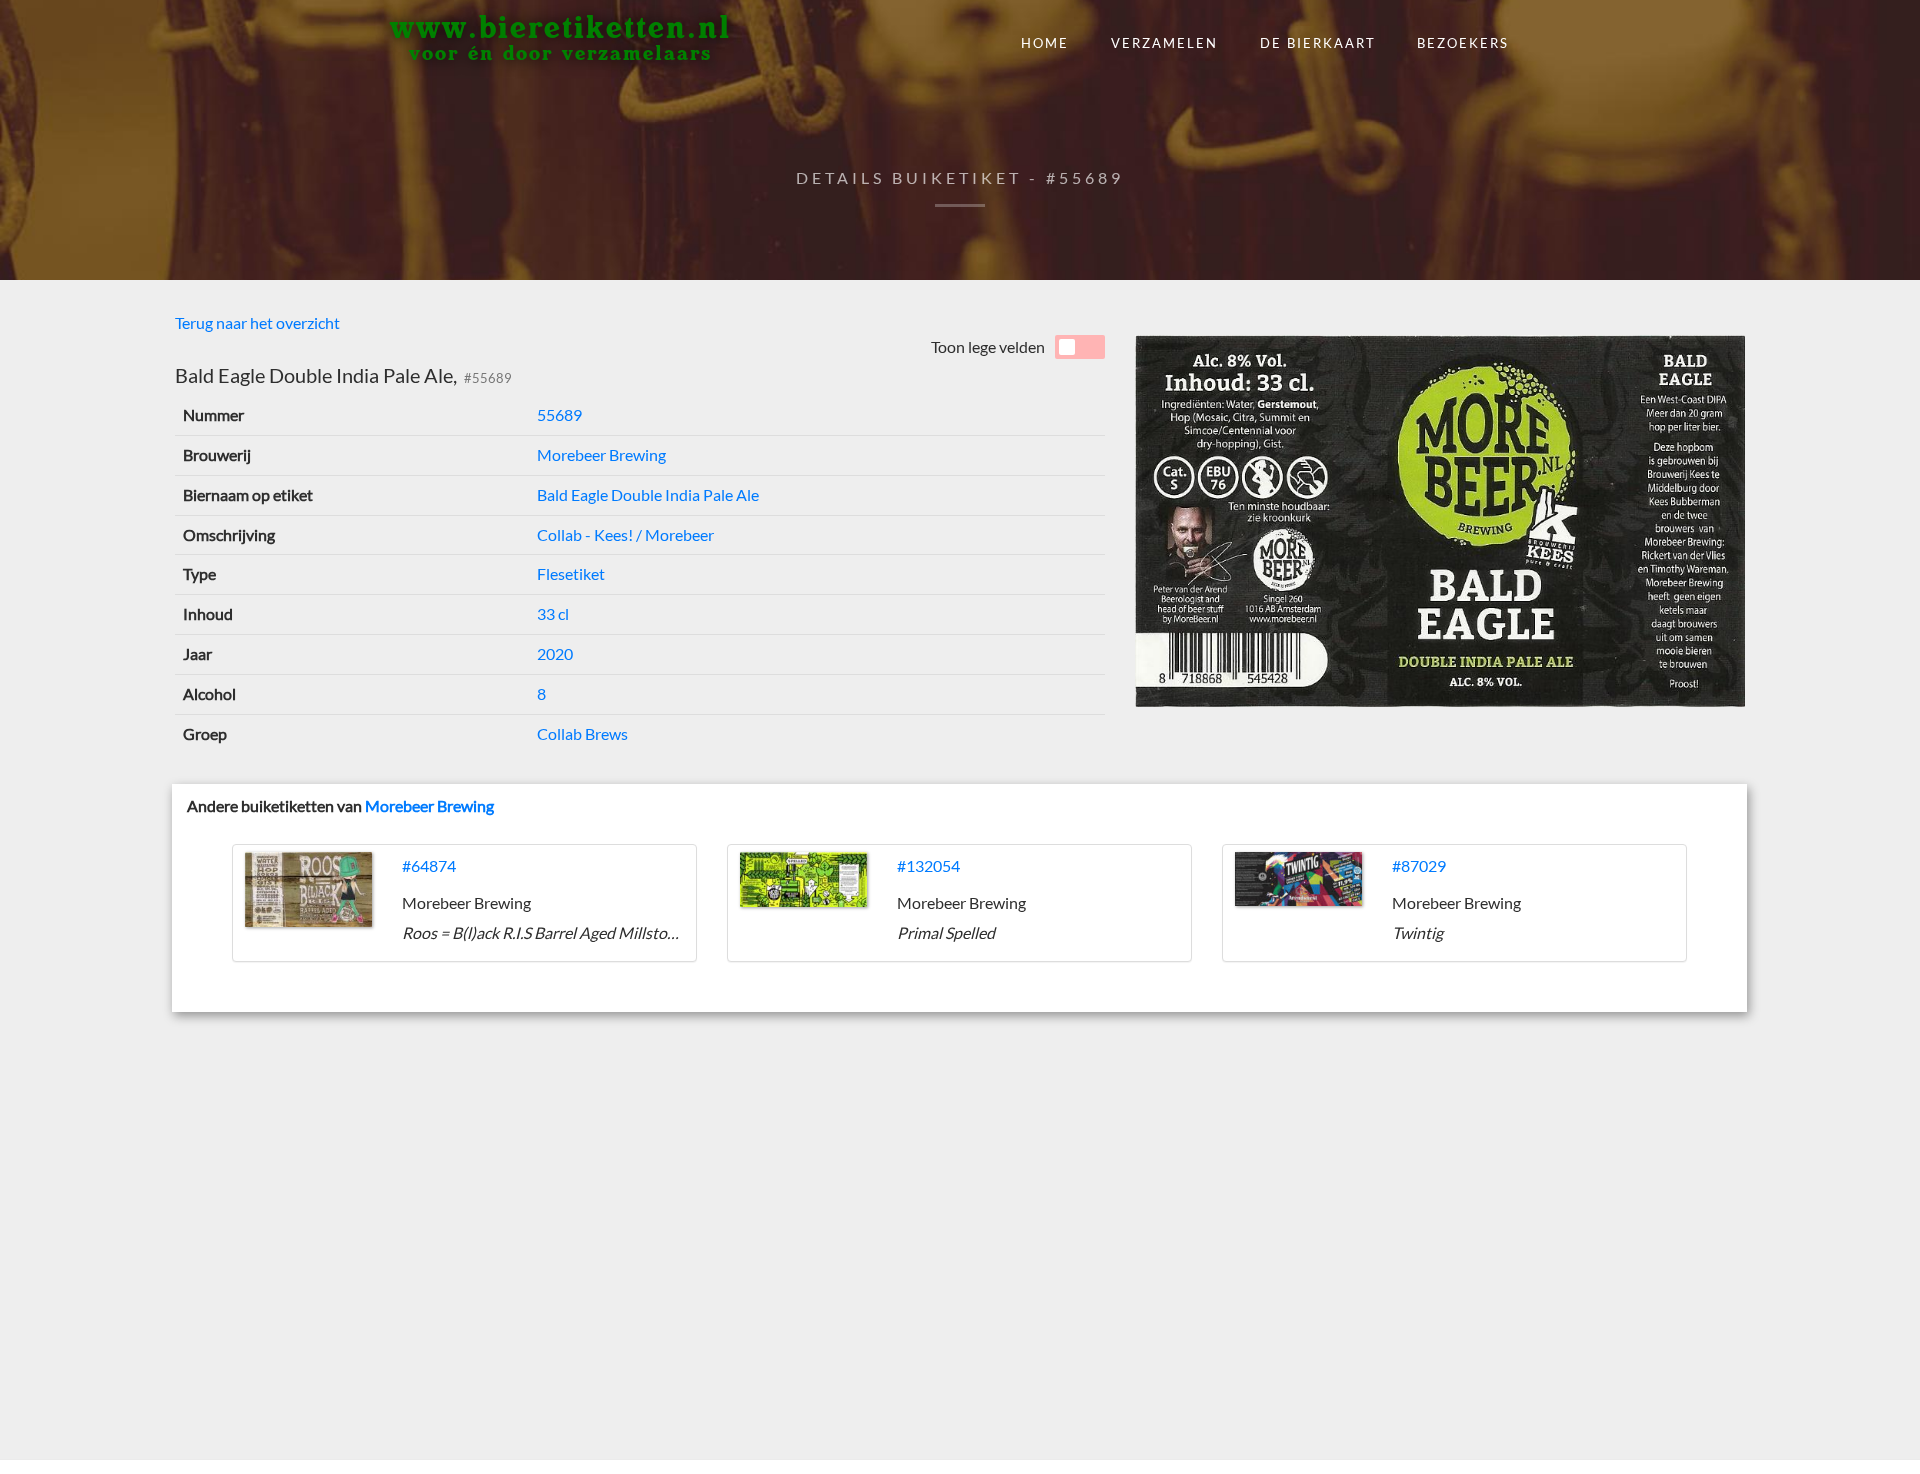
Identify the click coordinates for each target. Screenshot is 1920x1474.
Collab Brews (582, 733)
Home (1045, 43)
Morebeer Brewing (601, 454)
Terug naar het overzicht (257, 322)
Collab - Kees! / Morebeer (625, 534)
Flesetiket (571, 573)
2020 (555, 653)
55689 (559, 414)
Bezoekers (1463, 43)
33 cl (553, 613)
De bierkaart (1318, 43)
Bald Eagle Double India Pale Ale (648, 494)
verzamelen (1164, 43)
